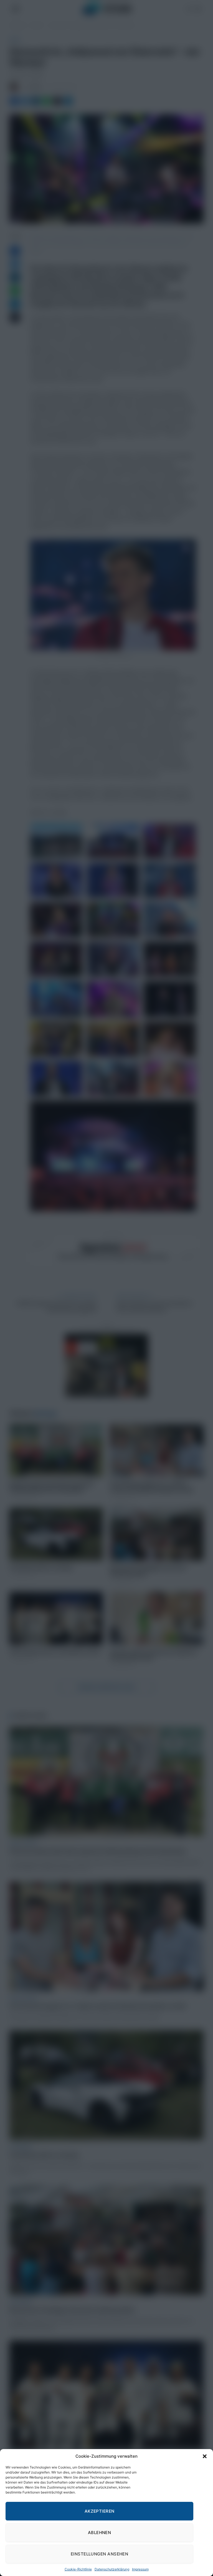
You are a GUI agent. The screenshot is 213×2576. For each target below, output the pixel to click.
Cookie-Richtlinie (78, 2569)
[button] (205, 2456)
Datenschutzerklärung (112, 2569)
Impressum (140, 2569)
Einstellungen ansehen (99, 2554)
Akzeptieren (100, 2511)
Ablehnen (100, 2533)
